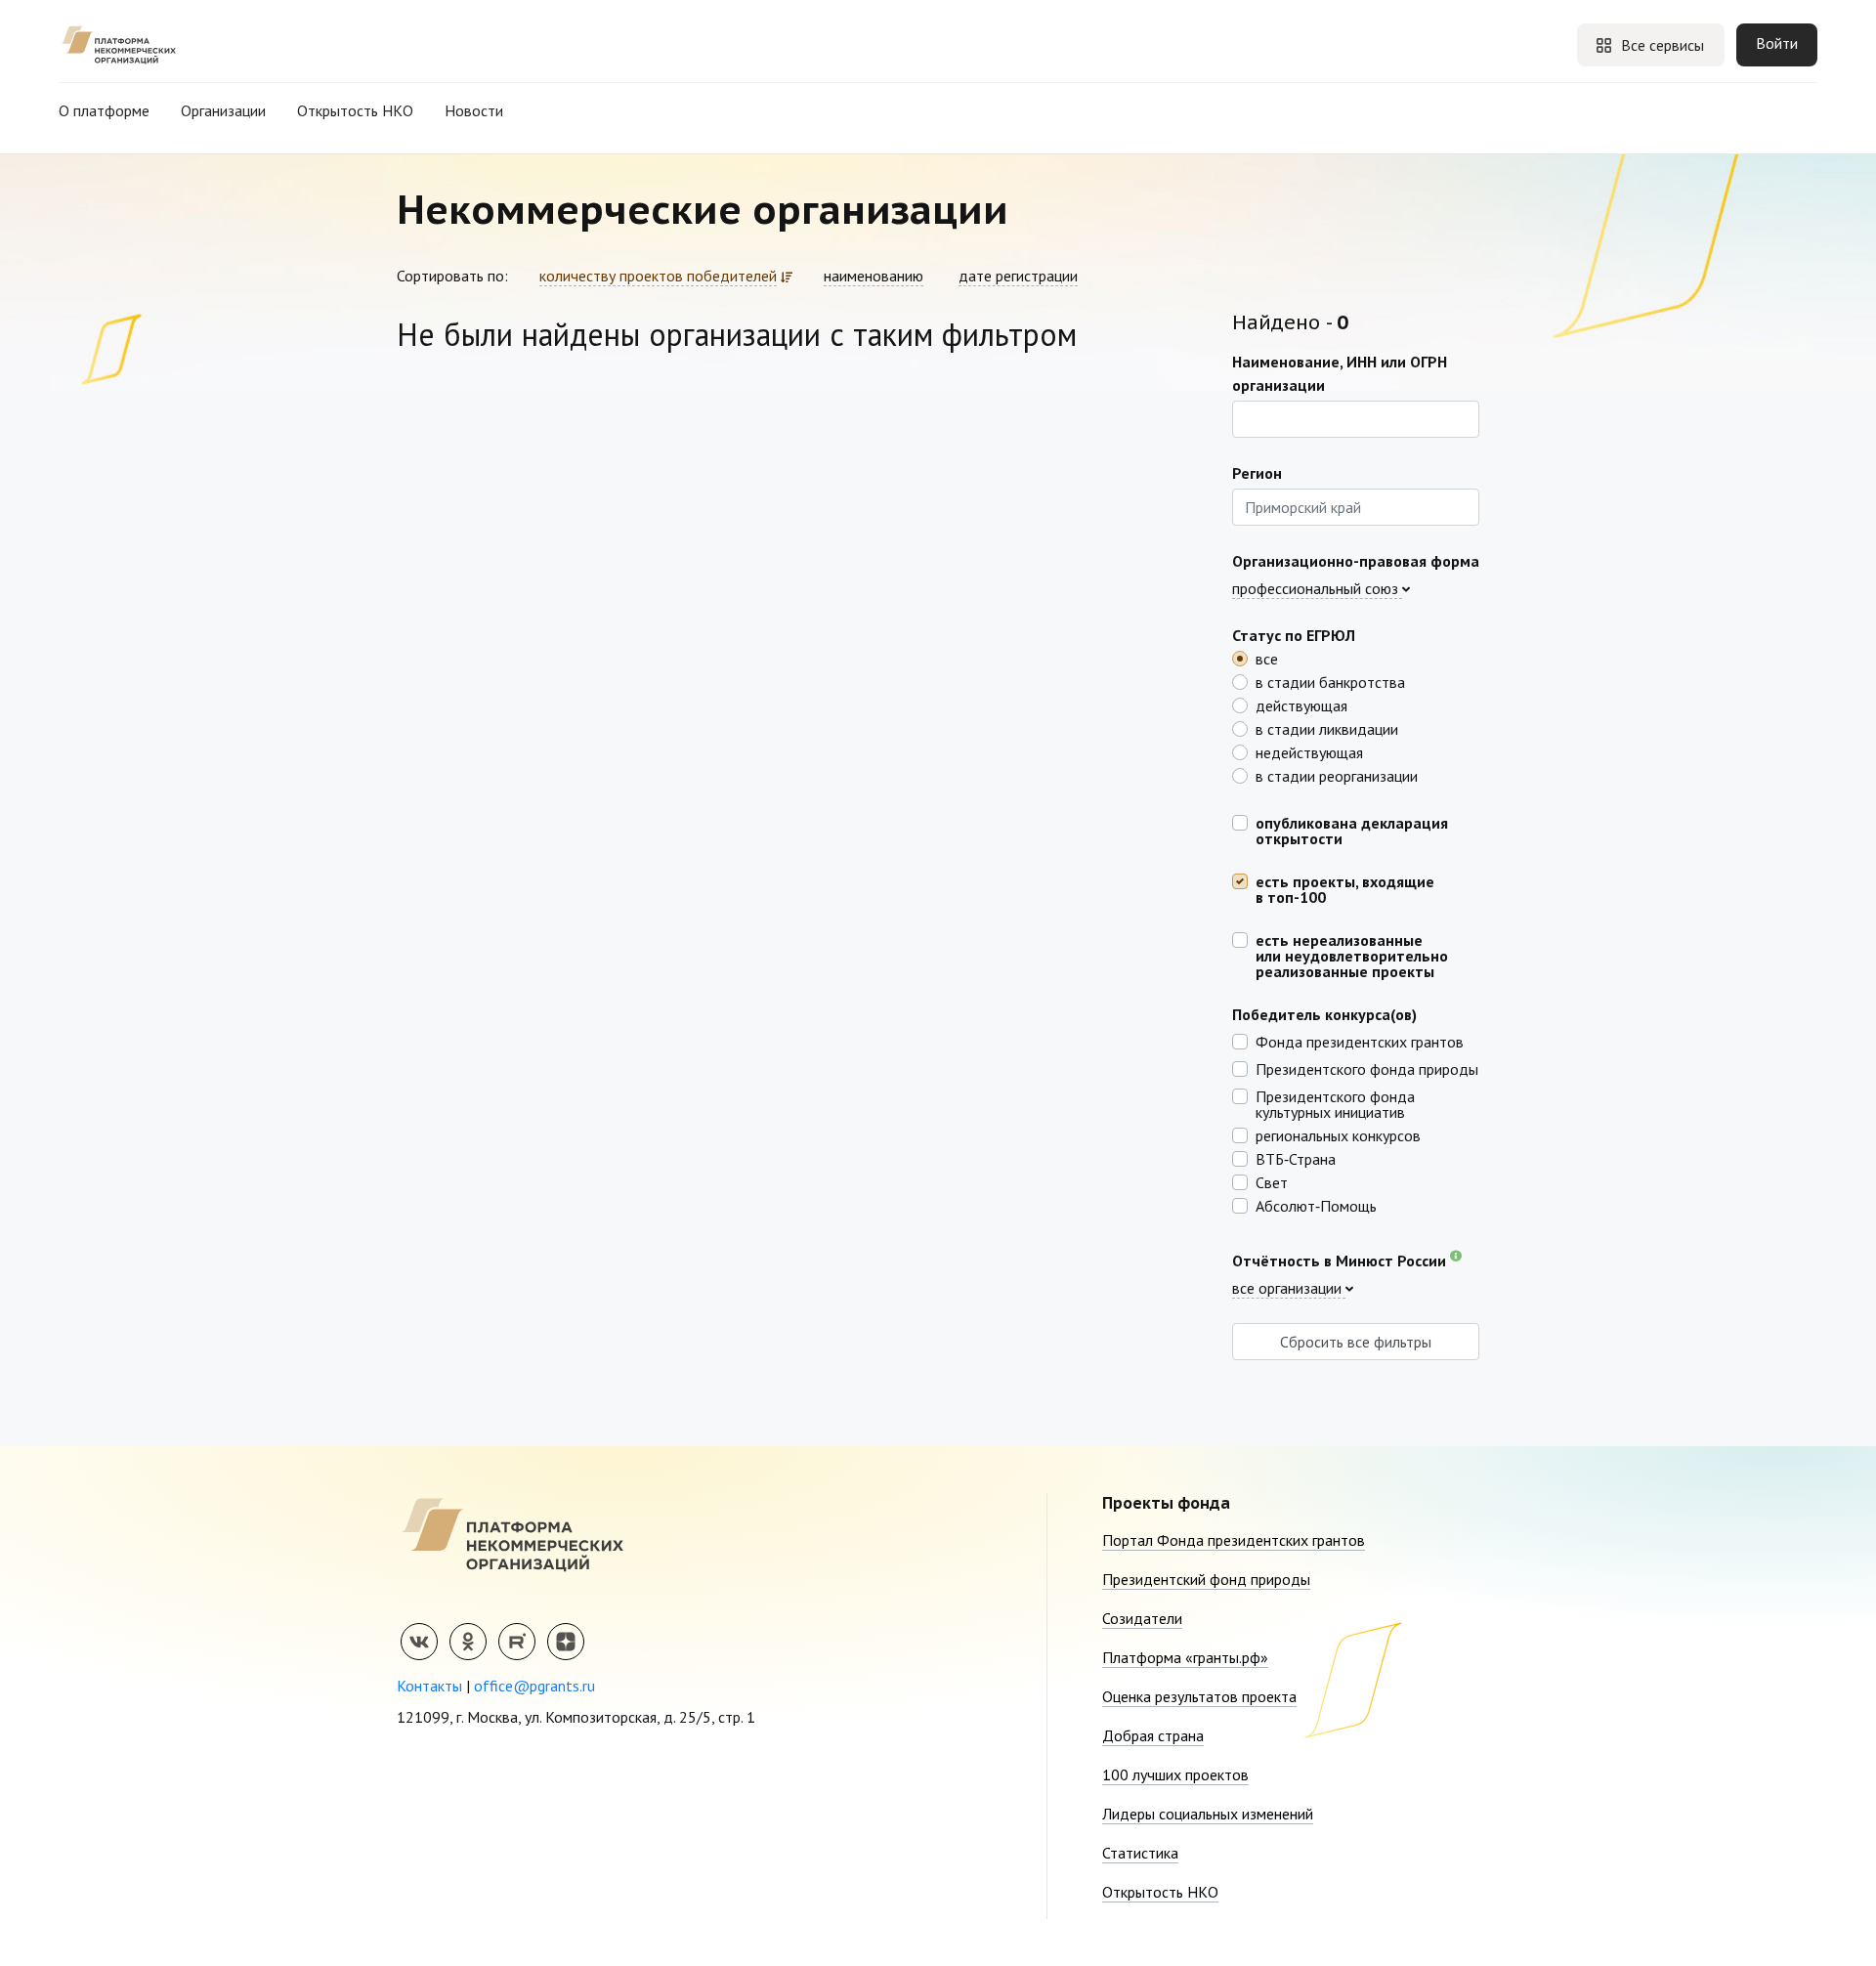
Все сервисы (1663, 45)
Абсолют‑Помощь (1316, 1205)
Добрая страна (1153, 1735)
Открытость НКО (355, 110)
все (1267, 658)
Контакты (429, 1686)
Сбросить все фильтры (1356, 1342)
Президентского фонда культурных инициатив (1335, 1103)
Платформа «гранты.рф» (1185, 1657)
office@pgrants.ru (534, 1686)
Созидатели (1142, 1618)
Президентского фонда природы (1367, 1068)
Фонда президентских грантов (1360, 1041)
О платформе (104, 110)
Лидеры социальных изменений (1208, 1814)
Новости (474, 110)
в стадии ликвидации (1327, 728)
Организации (223, 110)
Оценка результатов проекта (1199, 1696)
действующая (1301, 705)
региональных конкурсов (1338, 1134)
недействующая (1309, 751)
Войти (1777, 43)
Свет (1272, 1181)
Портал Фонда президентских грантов (1234, 1540)
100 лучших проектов (1175, 1774)
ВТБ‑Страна (1296, 1158)
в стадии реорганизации (1337, 775)
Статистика (1140, 1853)
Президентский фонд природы (1206, 1579)
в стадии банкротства (1330, 681)
